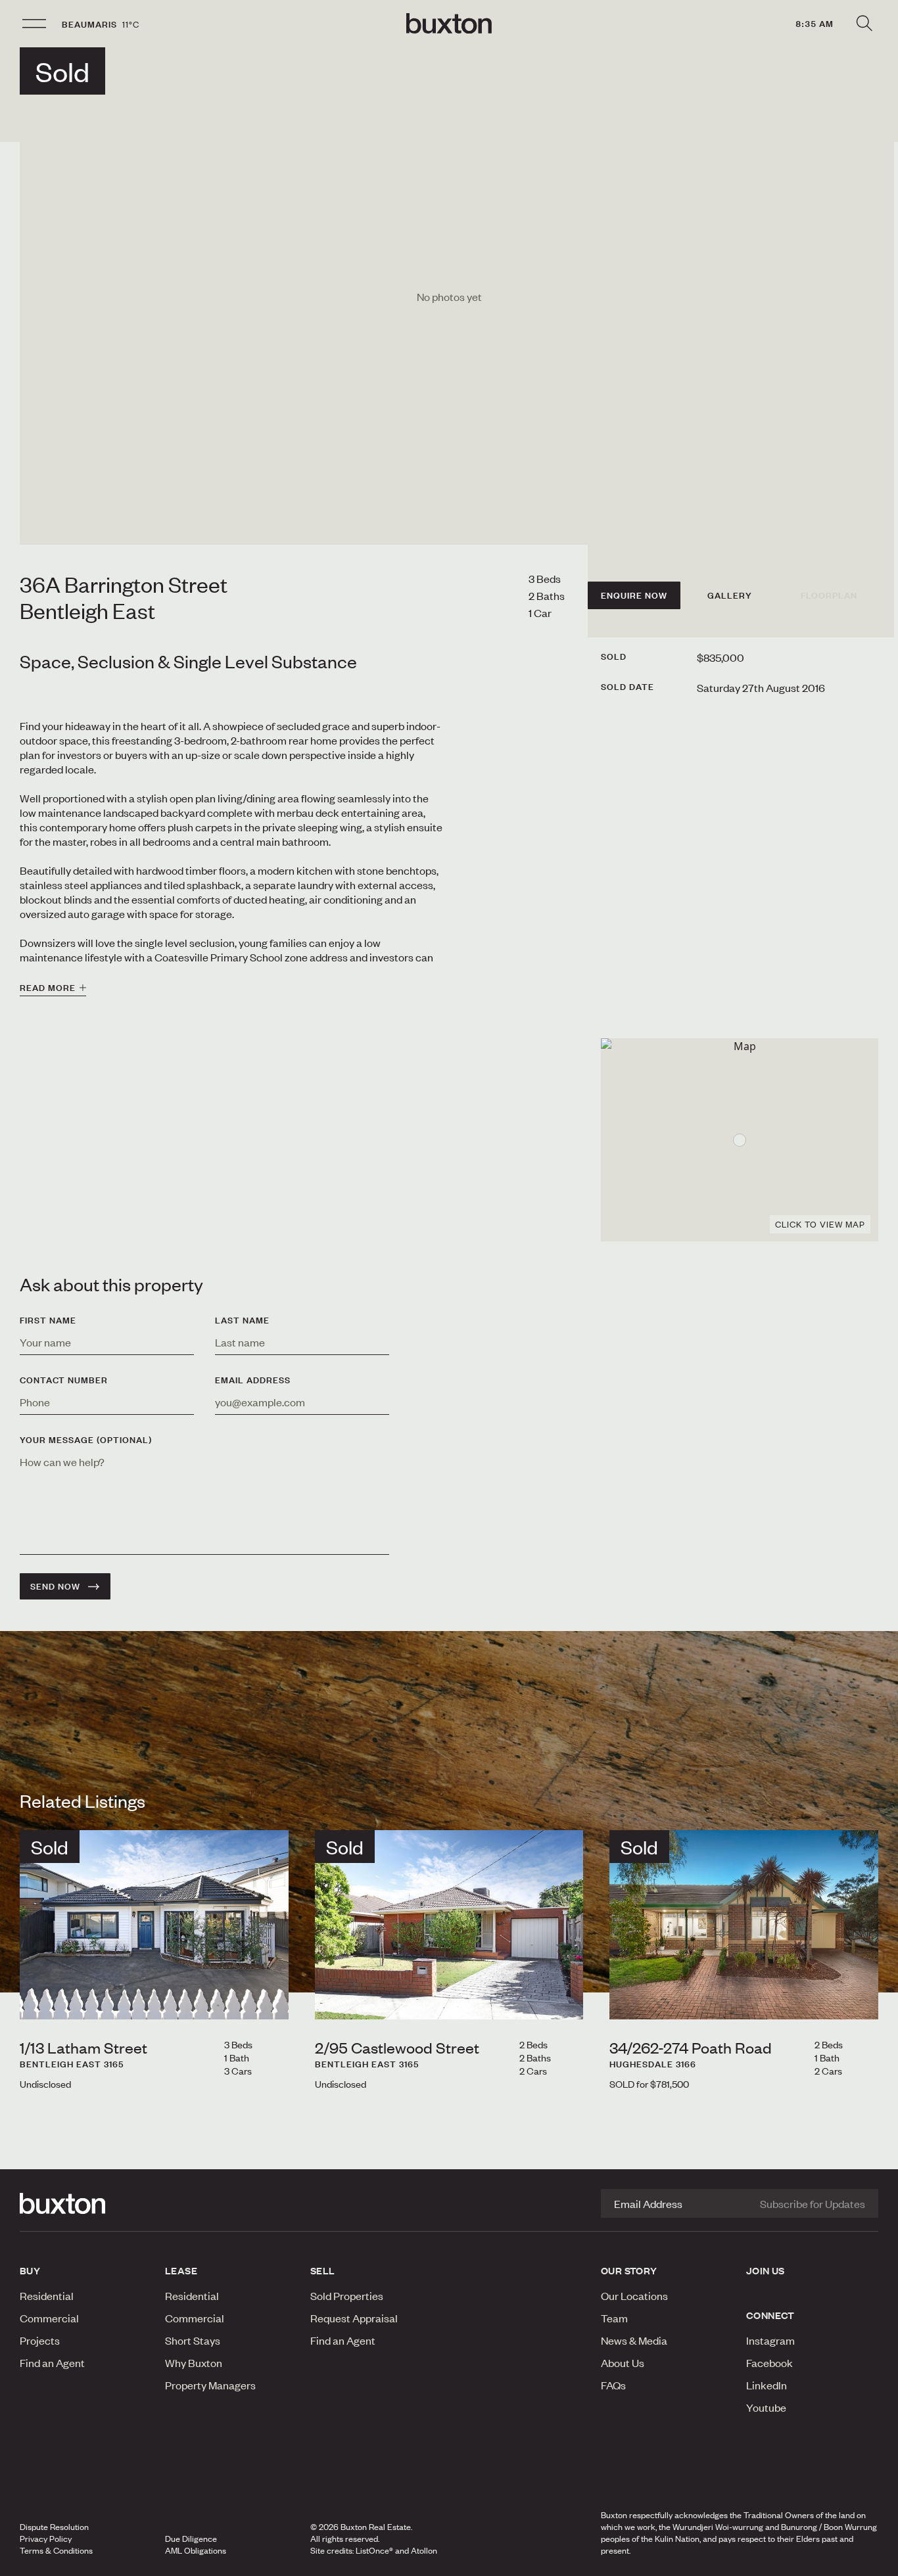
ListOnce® (374, 2550)
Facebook (769, 2362)
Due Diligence (191, 2539)
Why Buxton (194, 2362)
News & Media (634, 2340)
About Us (623, 2362)
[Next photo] (268, 1998)
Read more (48, 988)
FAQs (613, 2385)
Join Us (766, 2270)
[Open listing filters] (864, 24)
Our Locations (634, 2295)
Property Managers (210, 2385)
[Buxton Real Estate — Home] (449, 24)
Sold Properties (347, 2295)
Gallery (730, 595)
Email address (253, 1380)
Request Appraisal (354, 2318)
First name (48, 1320)
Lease (181, 2270)
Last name (242, 1320)
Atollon (424, 2550)
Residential (47, 2295)
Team (614, 2318)
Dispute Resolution (54, 2527)
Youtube (766, 2407)
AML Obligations (196, 2550)
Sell (323, 2270)
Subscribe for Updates (813, 2203)
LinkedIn (767, 2385)
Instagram (770, 2340)
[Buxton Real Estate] (86, 2203)
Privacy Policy (46, 2539)
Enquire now (634, 595)
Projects (40, 2340)
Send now (55, 1586)
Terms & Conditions (56, 2550)
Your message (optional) (86, 1440)
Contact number (64, 1380)
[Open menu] (34, 24)
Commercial (49, 2318)
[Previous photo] (40, 1998)
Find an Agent (52, 2362)
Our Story (629, 2270)
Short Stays (193, 2340)
